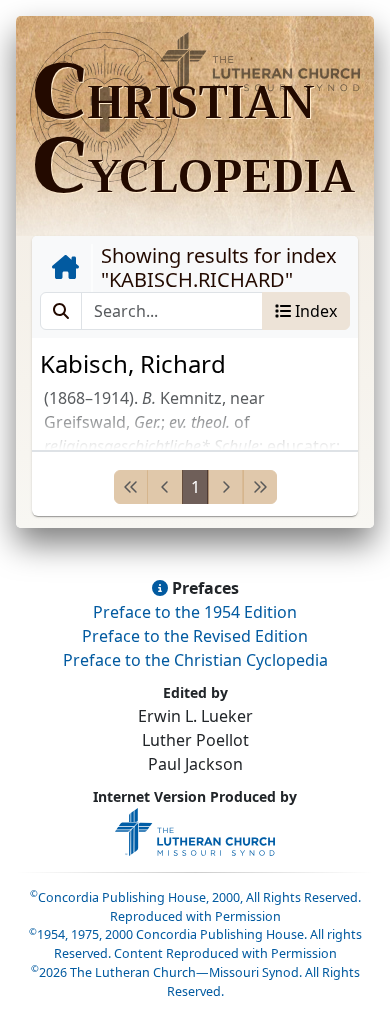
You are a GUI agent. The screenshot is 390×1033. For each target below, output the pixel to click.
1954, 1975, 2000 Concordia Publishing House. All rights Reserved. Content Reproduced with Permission (195, 944)
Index (314, 311)
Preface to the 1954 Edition (195, 612)
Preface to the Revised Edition (195, 636)
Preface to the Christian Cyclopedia (195, 660)
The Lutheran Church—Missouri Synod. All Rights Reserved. (195, 982)
